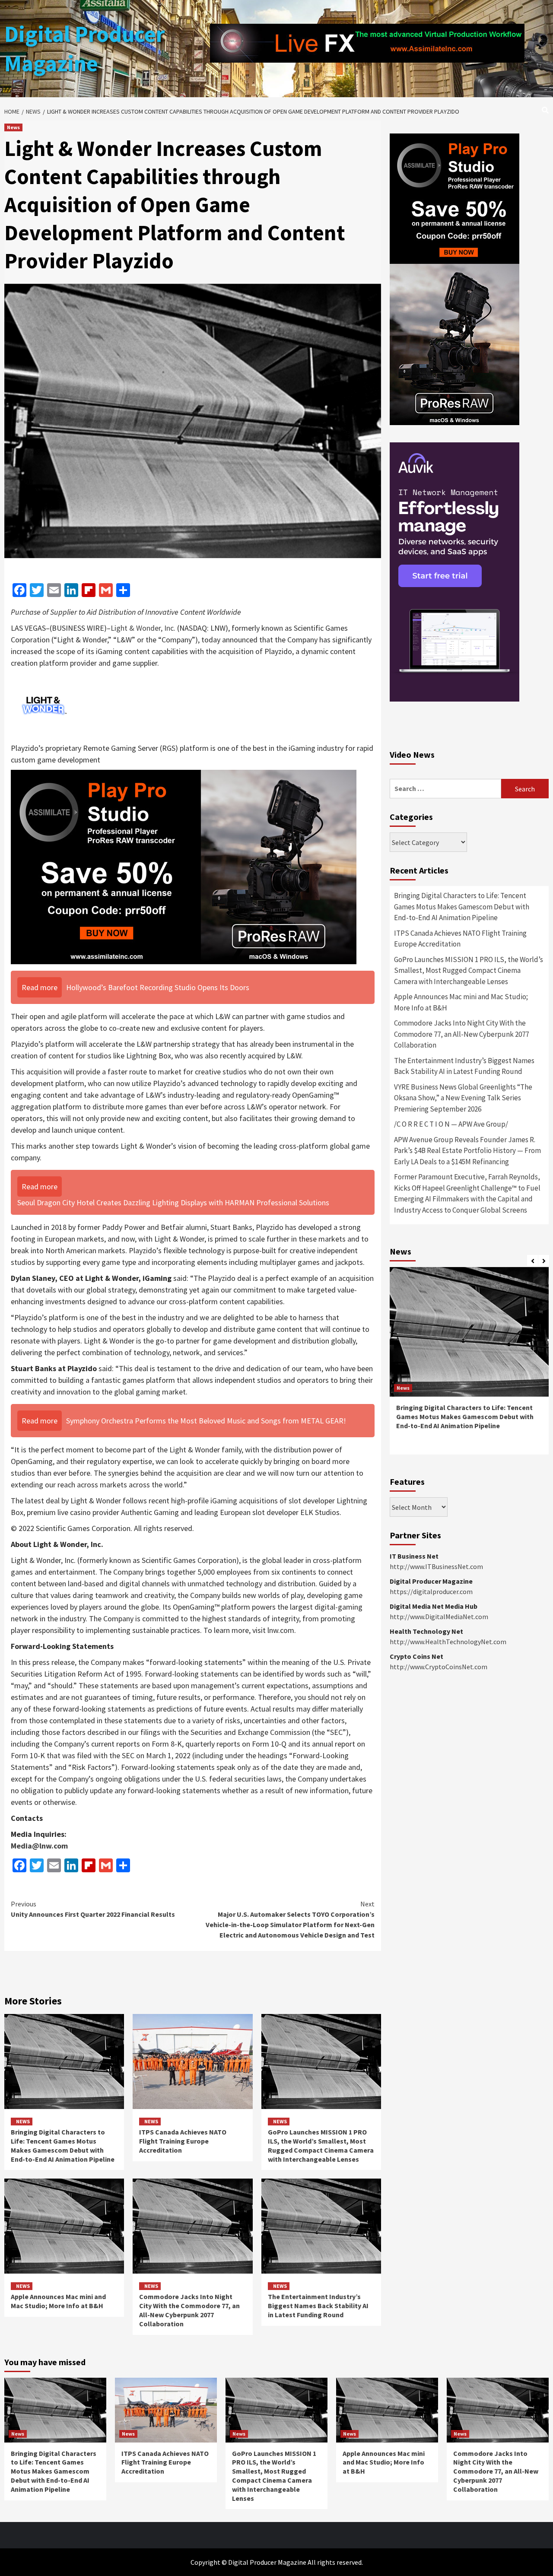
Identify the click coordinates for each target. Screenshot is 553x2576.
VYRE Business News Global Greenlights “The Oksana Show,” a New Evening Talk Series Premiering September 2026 (463, 1098)
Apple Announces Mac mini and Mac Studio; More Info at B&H (58, 2301)
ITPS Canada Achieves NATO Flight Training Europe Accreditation (183, 2141)
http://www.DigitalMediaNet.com (439, 1617)
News (13, 127)
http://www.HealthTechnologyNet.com (448, 1642)
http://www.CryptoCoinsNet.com (439, 1667)
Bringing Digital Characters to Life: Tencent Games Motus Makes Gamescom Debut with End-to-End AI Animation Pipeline (63, 2145)
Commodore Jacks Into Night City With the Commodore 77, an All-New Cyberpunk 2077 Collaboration (189, 2310)
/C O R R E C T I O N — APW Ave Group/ (451, 1124)
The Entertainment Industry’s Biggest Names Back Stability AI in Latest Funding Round (318, 2306)
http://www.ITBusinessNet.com (436, 1566)
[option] (469, 1365)
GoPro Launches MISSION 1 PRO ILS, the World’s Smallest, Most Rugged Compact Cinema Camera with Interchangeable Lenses (321, 2145)
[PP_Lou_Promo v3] (184, 866)
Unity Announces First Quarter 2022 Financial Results (93, 1909)
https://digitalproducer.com (431, 1591)
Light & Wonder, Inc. (143, 628)
